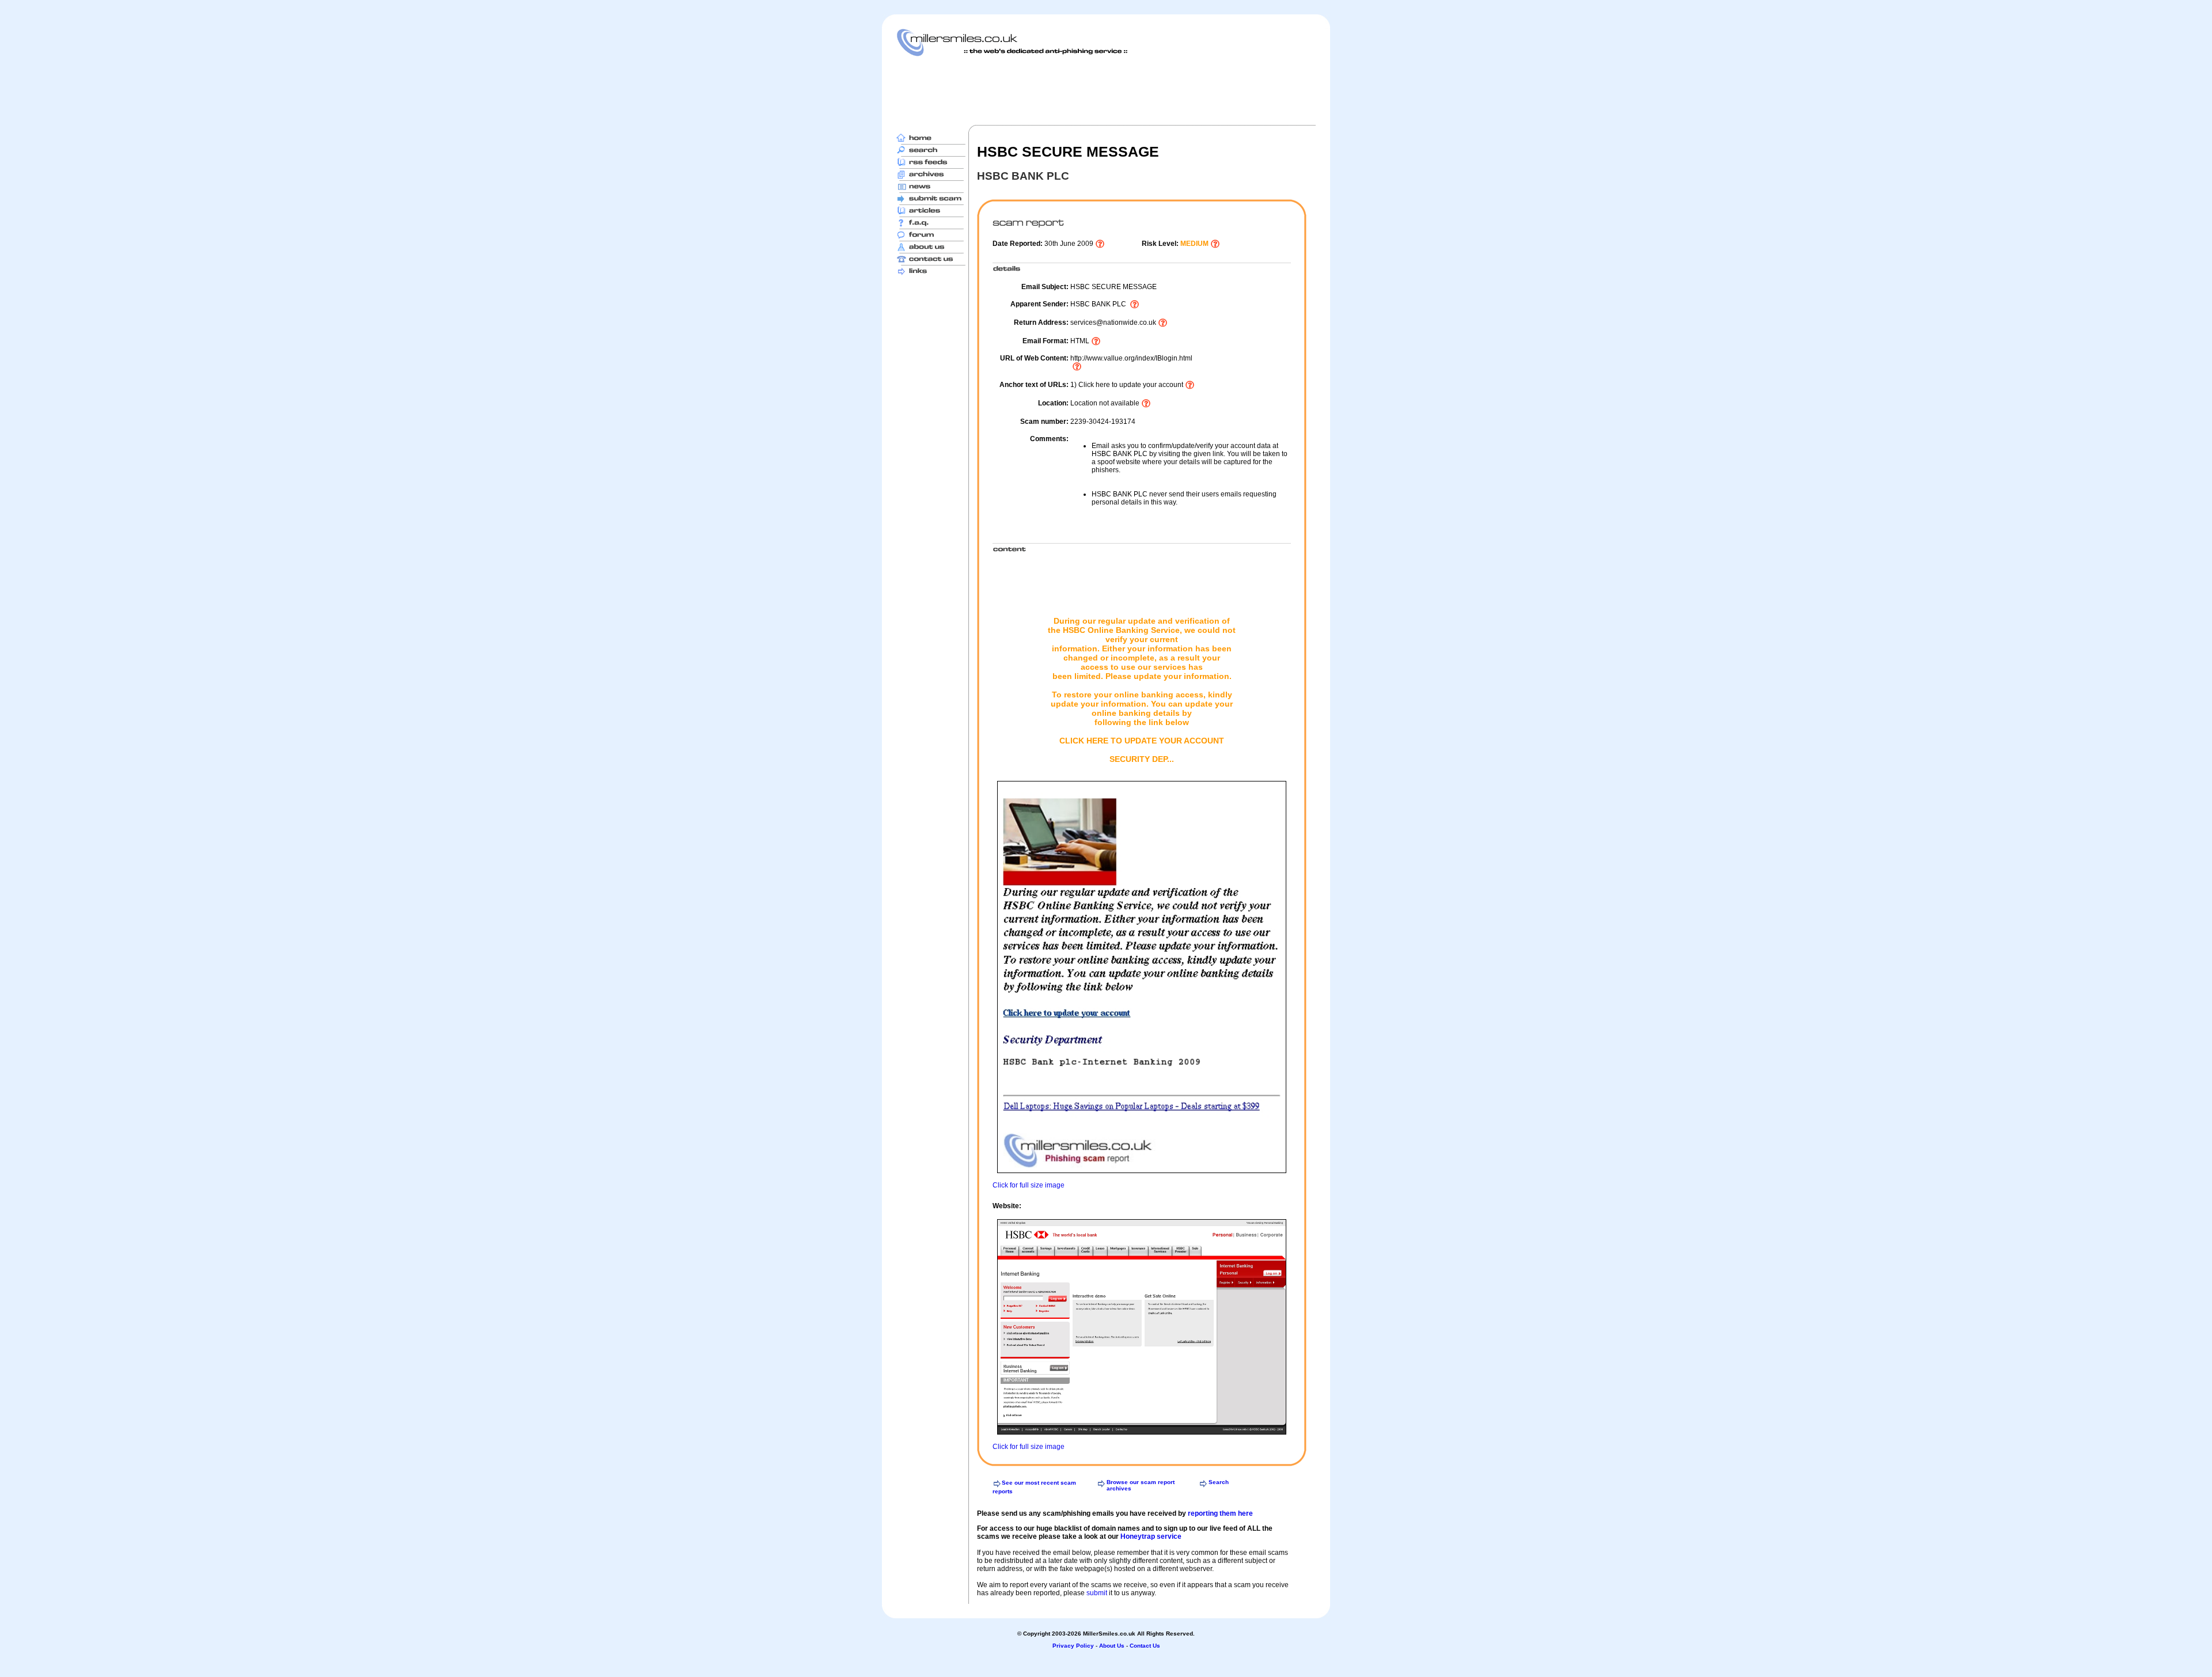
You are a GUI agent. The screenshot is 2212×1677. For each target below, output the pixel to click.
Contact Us (1145, 1646)
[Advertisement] (1106, 90)
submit (1097, 1593)
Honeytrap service (1151, 1536)
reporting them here (1220, 1513)
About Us (1112, 1646)
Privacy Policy (1073, 1646)
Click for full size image (1029, 1185)
